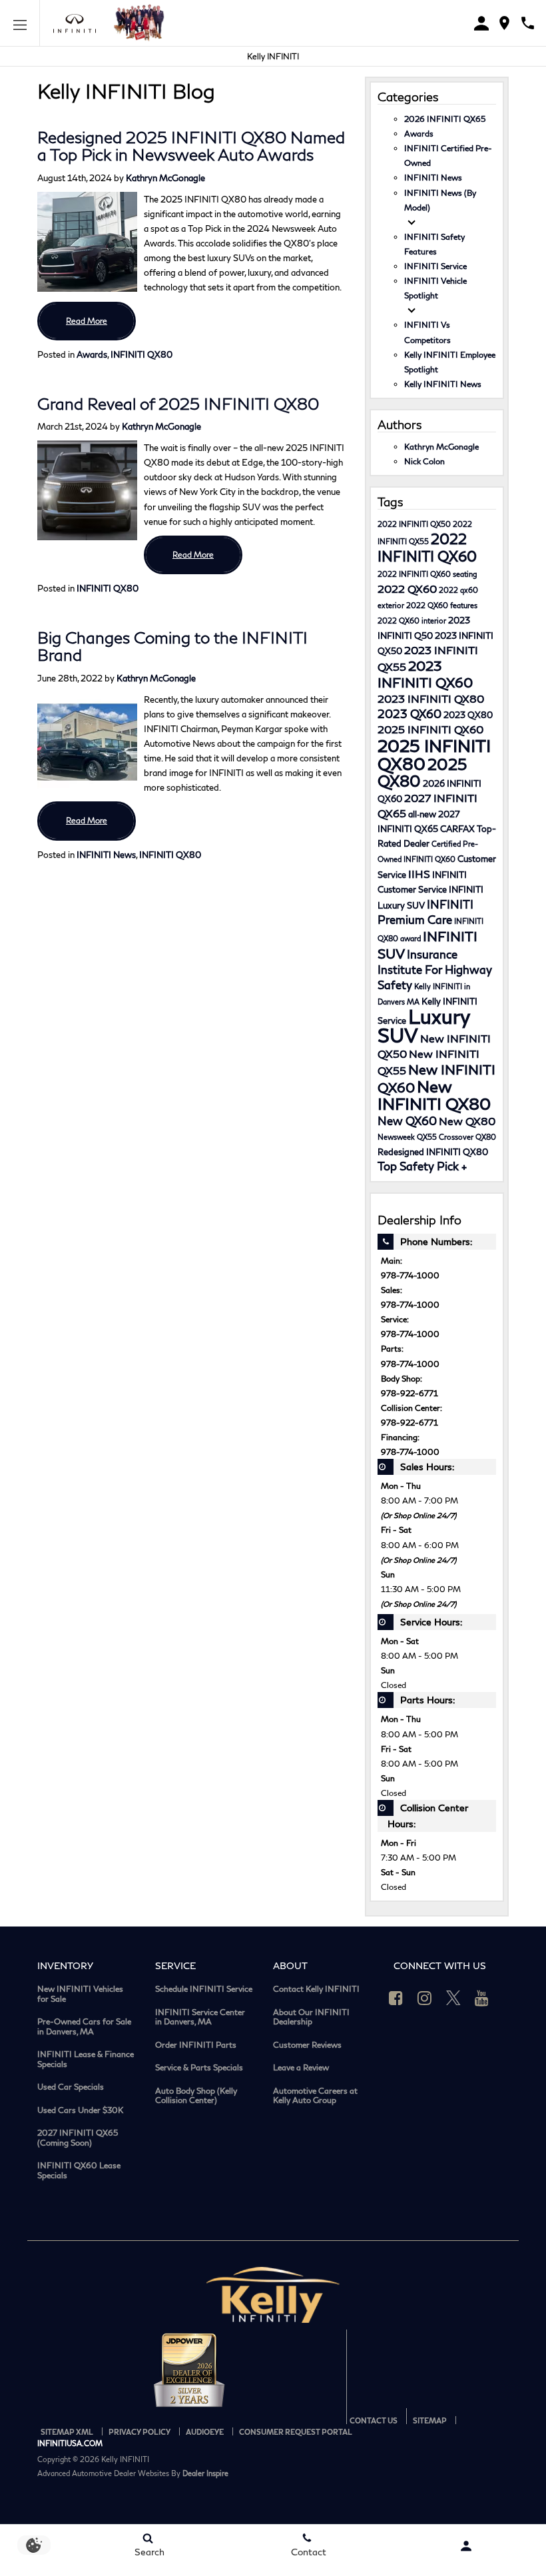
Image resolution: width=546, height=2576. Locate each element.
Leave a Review (301, 2068)
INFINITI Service (435, 266)
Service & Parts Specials (199, 2068)
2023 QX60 (409, 714)
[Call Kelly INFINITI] (528, 23)
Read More (87, 321)
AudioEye (205, 2432)
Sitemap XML (67, 2432)
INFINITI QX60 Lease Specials (79, 2171)
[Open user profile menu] (466, 2546)
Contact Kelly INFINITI (316, 1989)
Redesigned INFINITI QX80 (433, 1152)
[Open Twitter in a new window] (453, 1998)
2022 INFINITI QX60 (427, 547)
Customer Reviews (307, 2045)
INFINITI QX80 (141, 354)
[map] (504, 23)
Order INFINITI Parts (196, 2045)
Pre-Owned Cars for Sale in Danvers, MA (84, 2027)
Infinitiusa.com (70, 2443)
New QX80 (467, 1121)
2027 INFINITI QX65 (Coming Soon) (78, 2138)
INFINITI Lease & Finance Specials (86, 2059)
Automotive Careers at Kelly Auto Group (315, 2096)
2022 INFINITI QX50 (414, 524)
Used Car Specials (71, 2087)
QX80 (486, 1137)
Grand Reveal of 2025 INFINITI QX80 (178, 403)
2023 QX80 (468, 715)
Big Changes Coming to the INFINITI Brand (172, 646)
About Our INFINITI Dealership (311, 2017)
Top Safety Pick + (422, 1166)
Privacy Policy (139, 2432)
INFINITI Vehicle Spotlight (435, 288)
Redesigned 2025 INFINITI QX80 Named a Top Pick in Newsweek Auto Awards (191, 146)
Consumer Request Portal (296, 2432)
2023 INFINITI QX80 (431, 698)
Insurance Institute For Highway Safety (435, 970)
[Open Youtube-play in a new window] (482, 1998)
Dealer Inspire (205, 2473)
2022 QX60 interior (412, 621)
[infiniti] (78, 24)
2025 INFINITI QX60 (430, 729)
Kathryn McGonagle (165, 178)
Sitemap (430, 2420)
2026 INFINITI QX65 (445, 119)
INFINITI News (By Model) (440, 200)
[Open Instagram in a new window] (425, 1998)
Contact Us (374, 2420)
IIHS (419, 874)
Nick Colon (424, 461)
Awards (92, 354)
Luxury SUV (424, 1026)
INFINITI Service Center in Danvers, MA (200, 2017)
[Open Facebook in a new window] (396, 1998)
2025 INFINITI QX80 (434, 754)
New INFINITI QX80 (434, 1095)
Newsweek (396, 1137)
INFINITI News (106, 855)
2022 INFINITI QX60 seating (427, 574)
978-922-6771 (409, 1393)
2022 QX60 (407, 589)
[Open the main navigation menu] (20, 23)
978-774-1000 (410, 1275)
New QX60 (407, 1121)
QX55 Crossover (445, 1137)
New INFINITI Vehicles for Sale (80, 1994)
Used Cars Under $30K (80, 2110)
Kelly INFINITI (273, 56)
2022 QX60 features (442, 605)
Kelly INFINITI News (443, 384)
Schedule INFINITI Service (204, 1989)
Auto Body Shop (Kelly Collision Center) (196, 2096)
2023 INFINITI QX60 (425, 674)
